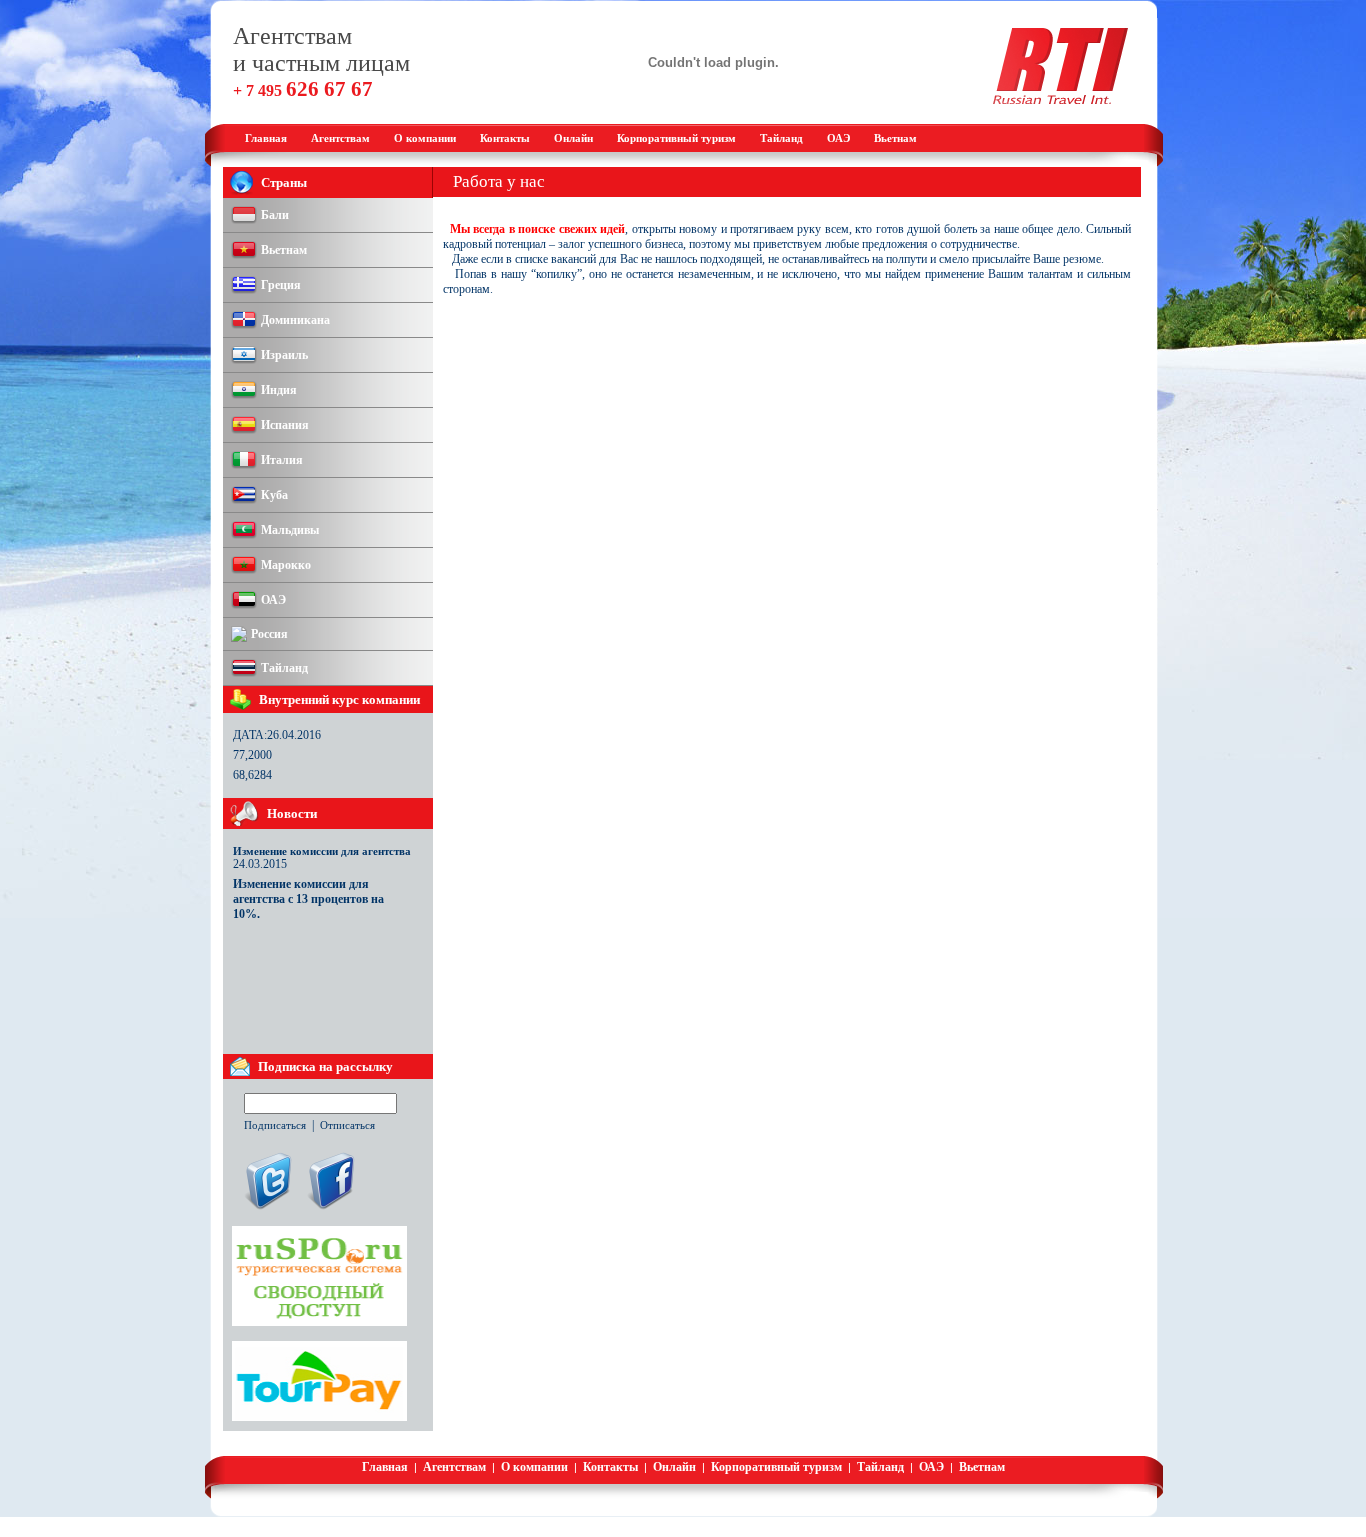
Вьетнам (895, 138)
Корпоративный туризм (676, 138)
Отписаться (347, 1125)
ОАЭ (838, 138)
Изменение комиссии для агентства (322, 851)
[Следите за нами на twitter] (267, 1208)
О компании (425, 138)
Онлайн (573, 138)
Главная (266, 138)
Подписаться (275, 1125)
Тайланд (781, 138)
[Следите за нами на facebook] (330, 1208)
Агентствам (340, 138)
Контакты (505, 138)
